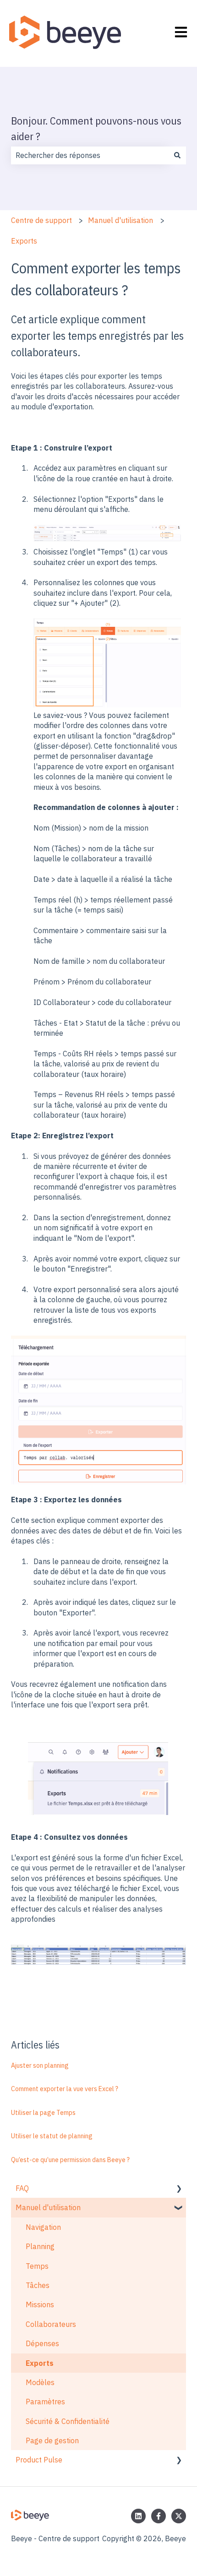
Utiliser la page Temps (43, 2113)
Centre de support (41, 220)
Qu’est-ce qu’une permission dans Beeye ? (70, 2160)
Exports (24, 241)
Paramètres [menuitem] (45, 2402)
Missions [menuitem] (40, 2304)
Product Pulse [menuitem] (39, 2460)
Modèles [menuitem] (40, 2382)
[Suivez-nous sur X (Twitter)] (179, 2516)
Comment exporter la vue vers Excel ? (65, 2089)
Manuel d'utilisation (120, 220)
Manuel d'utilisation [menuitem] (48, 2207)
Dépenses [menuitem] (42, 2343)
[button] (179, 2189)
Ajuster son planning (40, 2065)
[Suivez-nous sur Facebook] (159, 2516)
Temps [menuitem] (37, 2266)
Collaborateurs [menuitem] (51, 2324)
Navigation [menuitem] (43, 2227)
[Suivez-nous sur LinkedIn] (138, 2516)
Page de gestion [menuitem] (52, 2440)
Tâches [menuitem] (38, 2285)
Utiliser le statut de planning (52, 2136)
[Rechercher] (177, 155)
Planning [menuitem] (40, 2246)
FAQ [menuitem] (22, 2188)
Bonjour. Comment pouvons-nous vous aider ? (96, 128)
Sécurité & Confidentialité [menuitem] (68, 2421)
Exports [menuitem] (40, 2363)
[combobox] (90, 155)
